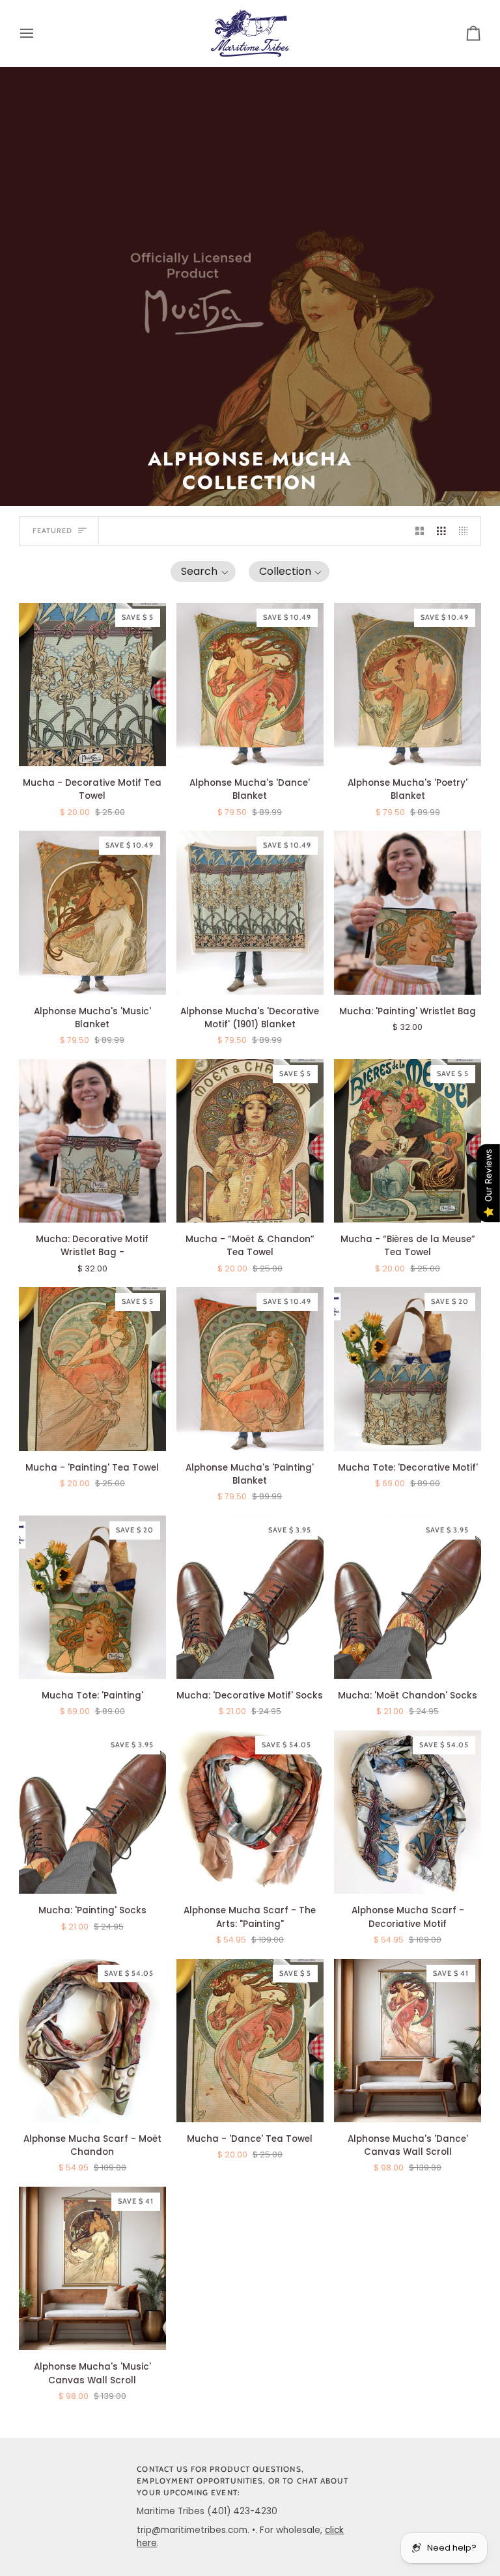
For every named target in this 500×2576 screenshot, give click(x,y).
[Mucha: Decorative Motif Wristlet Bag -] (92, 1141)
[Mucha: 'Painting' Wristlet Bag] (408, 912)
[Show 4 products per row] (467, 531)
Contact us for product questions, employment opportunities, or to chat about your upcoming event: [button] (243, 2481)
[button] (203, 572)
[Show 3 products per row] (441, 531)
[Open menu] (38, 33)
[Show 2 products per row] (420, 531)
